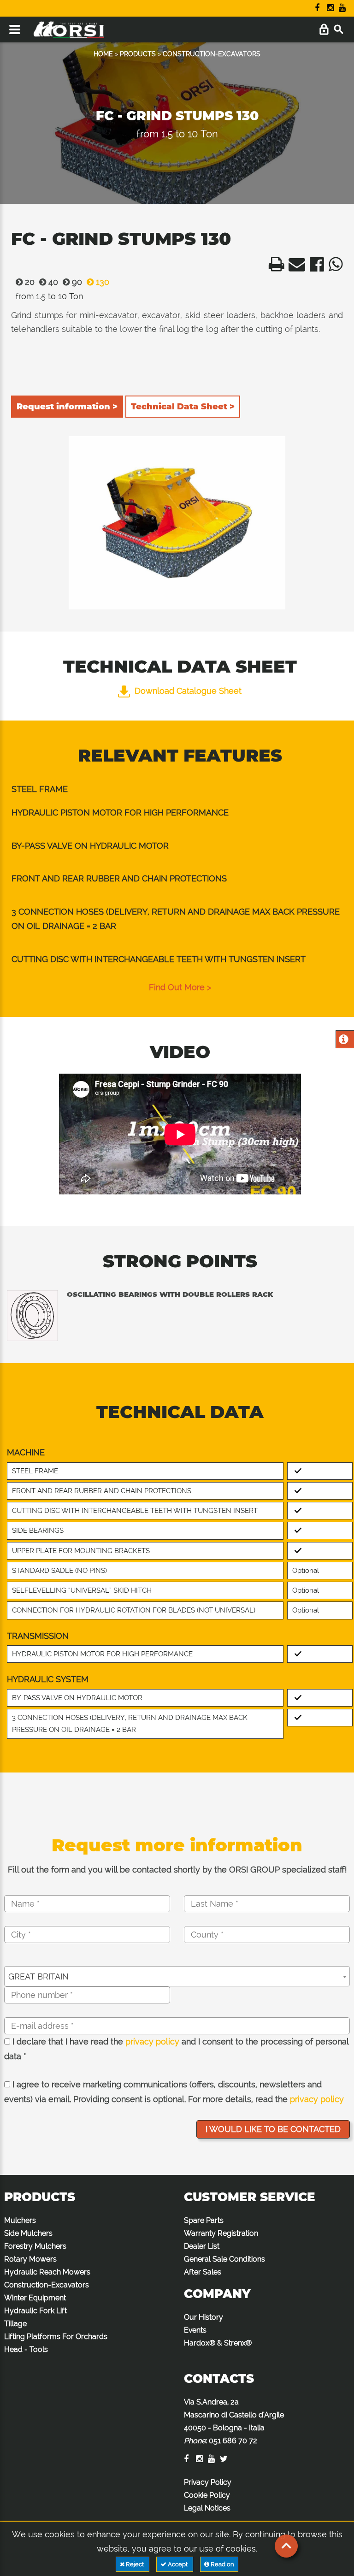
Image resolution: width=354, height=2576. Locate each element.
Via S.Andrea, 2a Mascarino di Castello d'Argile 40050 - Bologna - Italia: (234, 2421)
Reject (135, 2564)
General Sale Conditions (224, 2259)
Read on (222, 2564)
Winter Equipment (35, 2298)
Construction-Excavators (47, 2285)
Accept (178, 2564)
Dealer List (202, 2246)
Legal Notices (207, 2508)
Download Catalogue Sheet (188, 691)
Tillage (15, 2324)
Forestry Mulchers (35, 2246)
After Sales (203, 2272)
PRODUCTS (138, 54)
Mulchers (20, 2220)
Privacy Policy (208, 2482)
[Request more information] (344, 1040)
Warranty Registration (221, 2233)
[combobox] (177, 1976)
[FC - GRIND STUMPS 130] (177, 523)
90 (76, 282)
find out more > (180, 987)
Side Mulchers (28, 2233)
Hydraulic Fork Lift (35, 2311)
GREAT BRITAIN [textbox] (38, 1976)
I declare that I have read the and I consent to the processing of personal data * (176, 2049)
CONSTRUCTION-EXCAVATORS (212, 54)
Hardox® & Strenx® (218, 2343)
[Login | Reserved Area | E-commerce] (324, 30)
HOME (103, 54)
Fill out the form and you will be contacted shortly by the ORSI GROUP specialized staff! (177, 1870)
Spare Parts (204, 2220)
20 (29, 282)
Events (195, 2330)
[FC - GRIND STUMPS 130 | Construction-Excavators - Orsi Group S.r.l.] (274, 267)
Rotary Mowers (30, 2259)
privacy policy (152, 2041)
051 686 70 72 (233, 2441)
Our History (204, 2317)
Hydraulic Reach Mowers (47, 2272)
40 (52, 282)
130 (101, 282)
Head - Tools (26, 2349)
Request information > (67, 407)
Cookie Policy (207, 2495)
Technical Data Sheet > (183, 407)
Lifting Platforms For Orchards (56, 2337)
